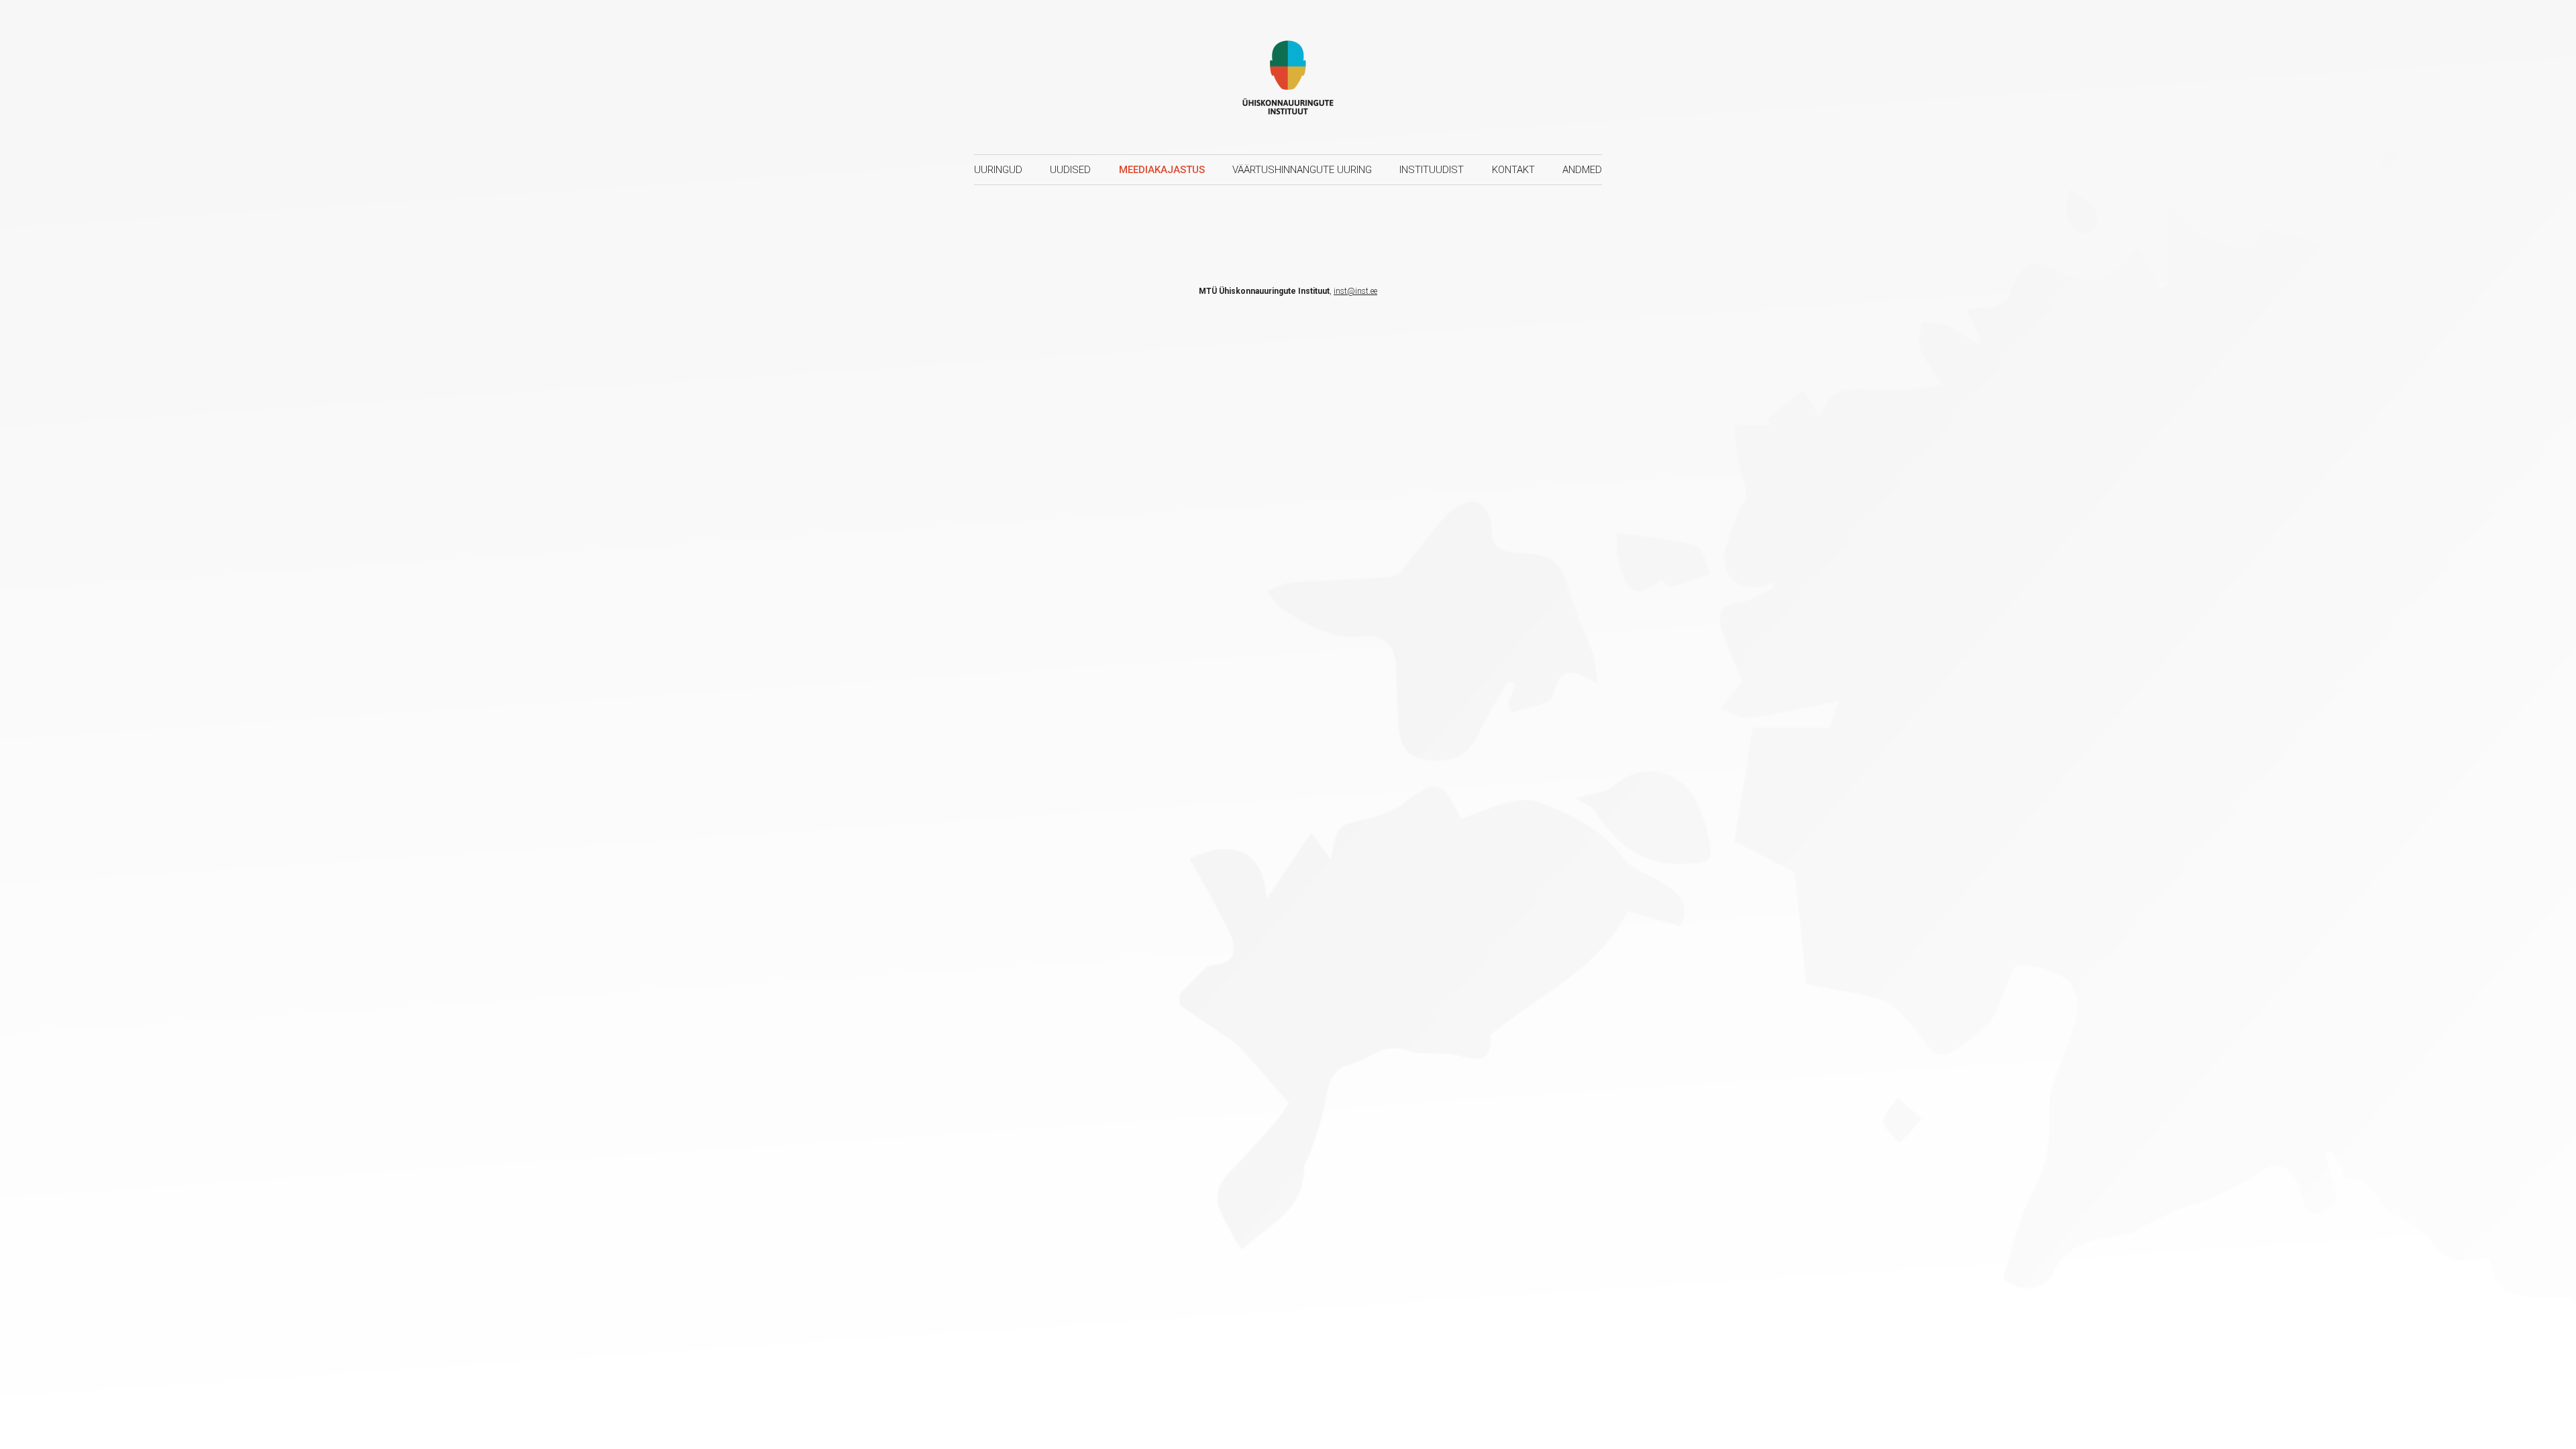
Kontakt (1513, 170)
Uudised (1070, 170)
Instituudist (1432, 170)
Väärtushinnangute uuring (1302, 170)
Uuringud (998, 170)
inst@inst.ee (1355, 291)
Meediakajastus (1162, 170)
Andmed (1582, 170)
